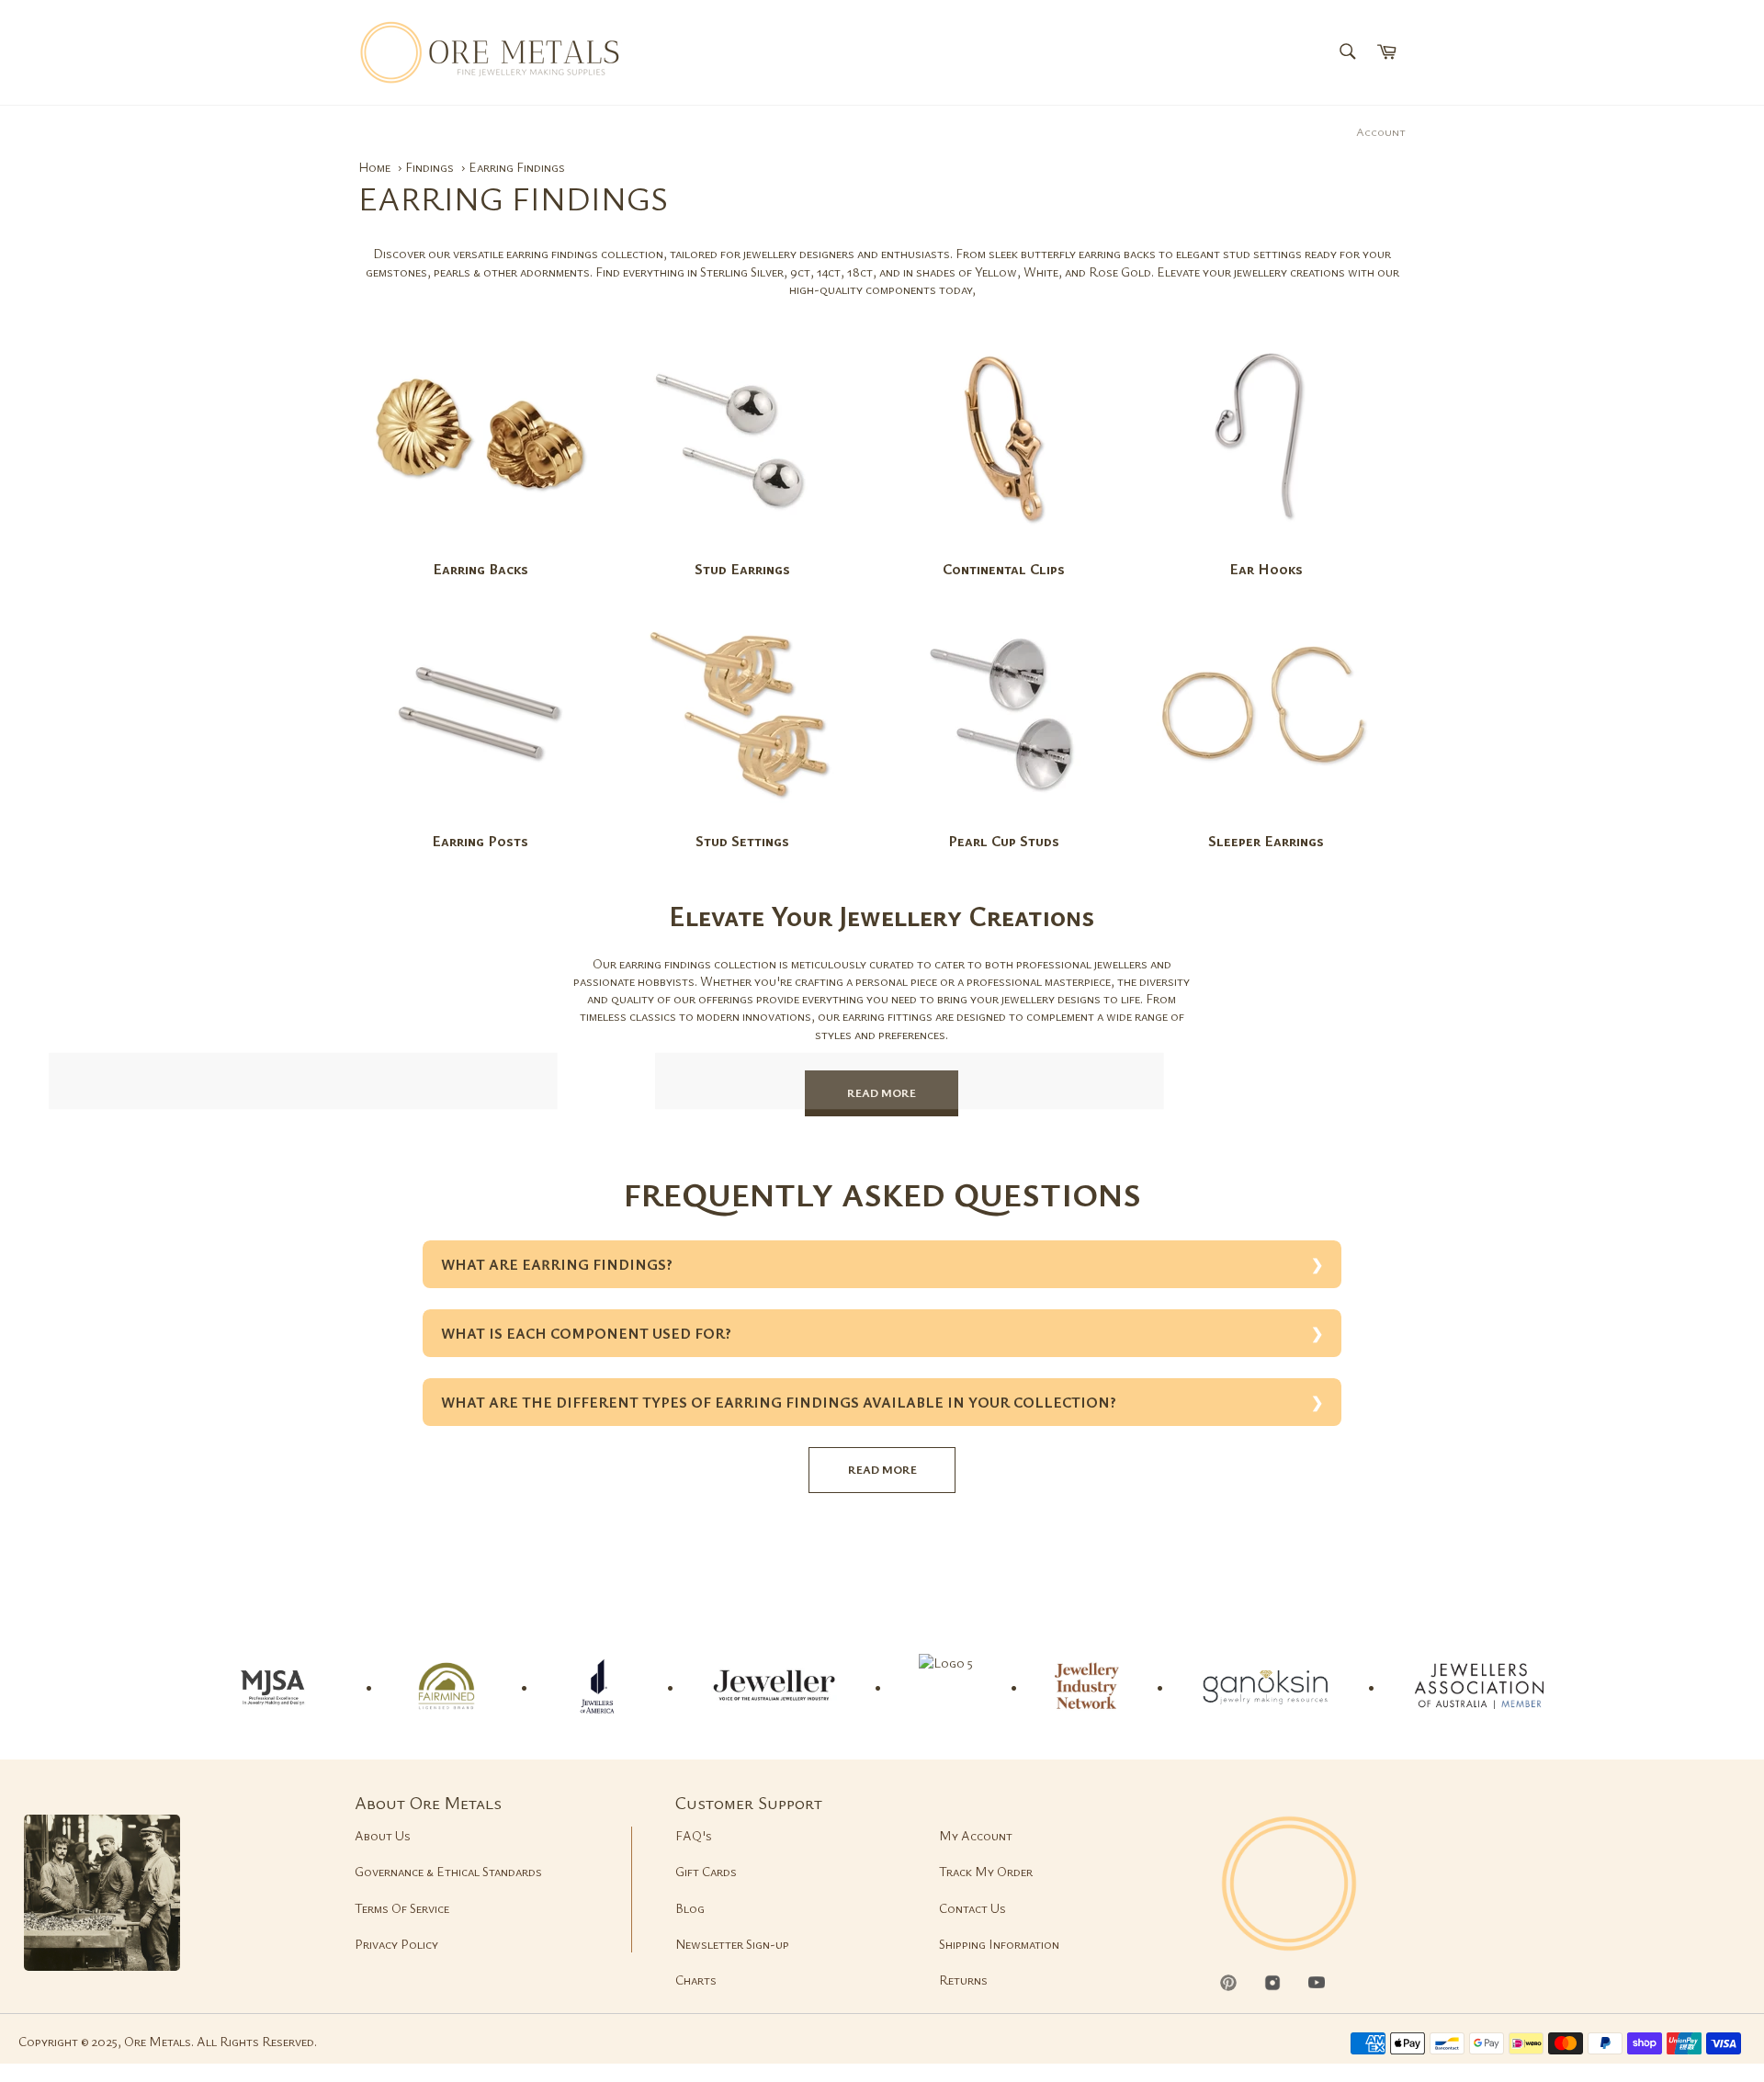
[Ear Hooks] (1266, 549)
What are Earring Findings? (557, 1264)
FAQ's (694, 1835)
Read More (882, 1092)
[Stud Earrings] (742, 549)
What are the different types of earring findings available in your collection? (779, 1402)
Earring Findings (517, 167)
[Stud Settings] (742, 822)
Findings (431, 167)
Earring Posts (480, 841)
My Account (976, 1835)
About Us (383, 1835)
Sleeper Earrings (1266, 841)
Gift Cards (706, 1871)
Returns (963, 1980)
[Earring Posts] (481, 822)
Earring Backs (481, 569)
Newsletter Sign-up (732, 1944)
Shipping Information (999, 1944)
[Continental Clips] (1004, 549)
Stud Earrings (742, 569)
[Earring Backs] (481, 549)
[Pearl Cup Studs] (1004, 822)
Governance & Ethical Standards (448, 1871)
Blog (690, 1908)
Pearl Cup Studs (1004, 841)
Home (374, 167)
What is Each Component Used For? (586, 1333)
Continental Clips (1004, 569)
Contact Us (972, 1908)
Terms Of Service (402, 1908)
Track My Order (986, 1871)
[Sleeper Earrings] (1266, 822)
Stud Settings (742, 841)
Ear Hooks (1266, 569)
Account (1381, 131)
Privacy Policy (396, 1944)
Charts (696, 1980)
